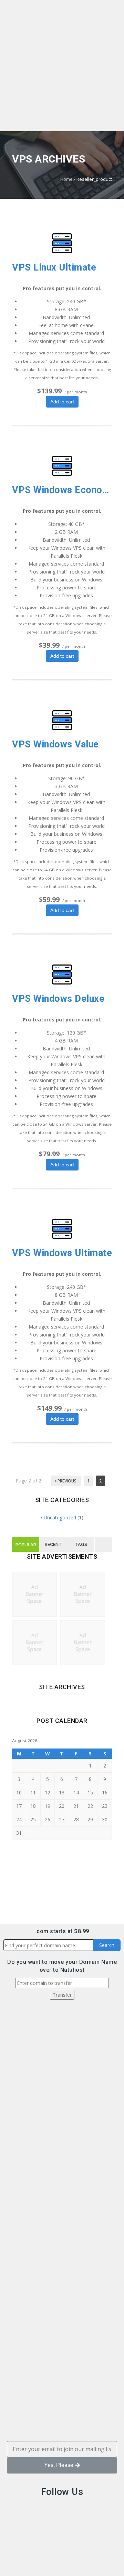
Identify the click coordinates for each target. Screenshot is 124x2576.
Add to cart (62, 402)
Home (66, 179)
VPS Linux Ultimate (54, 267)
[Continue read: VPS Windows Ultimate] (62, 1237)
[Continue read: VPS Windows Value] (62, 728)
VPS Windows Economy (62, 490)
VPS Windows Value (55, 744)
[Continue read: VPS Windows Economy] (62, 474)
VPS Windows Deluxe (58, 999)
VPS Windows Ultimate (62, 1253)
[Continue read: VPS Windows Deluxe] (62, 983)
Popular (26, 1545)
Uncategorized (60, 1517)
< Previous (66, 1481)
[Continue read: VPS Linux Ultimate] (62, 251)
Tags (81, 1544)
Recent (53, 1544)
